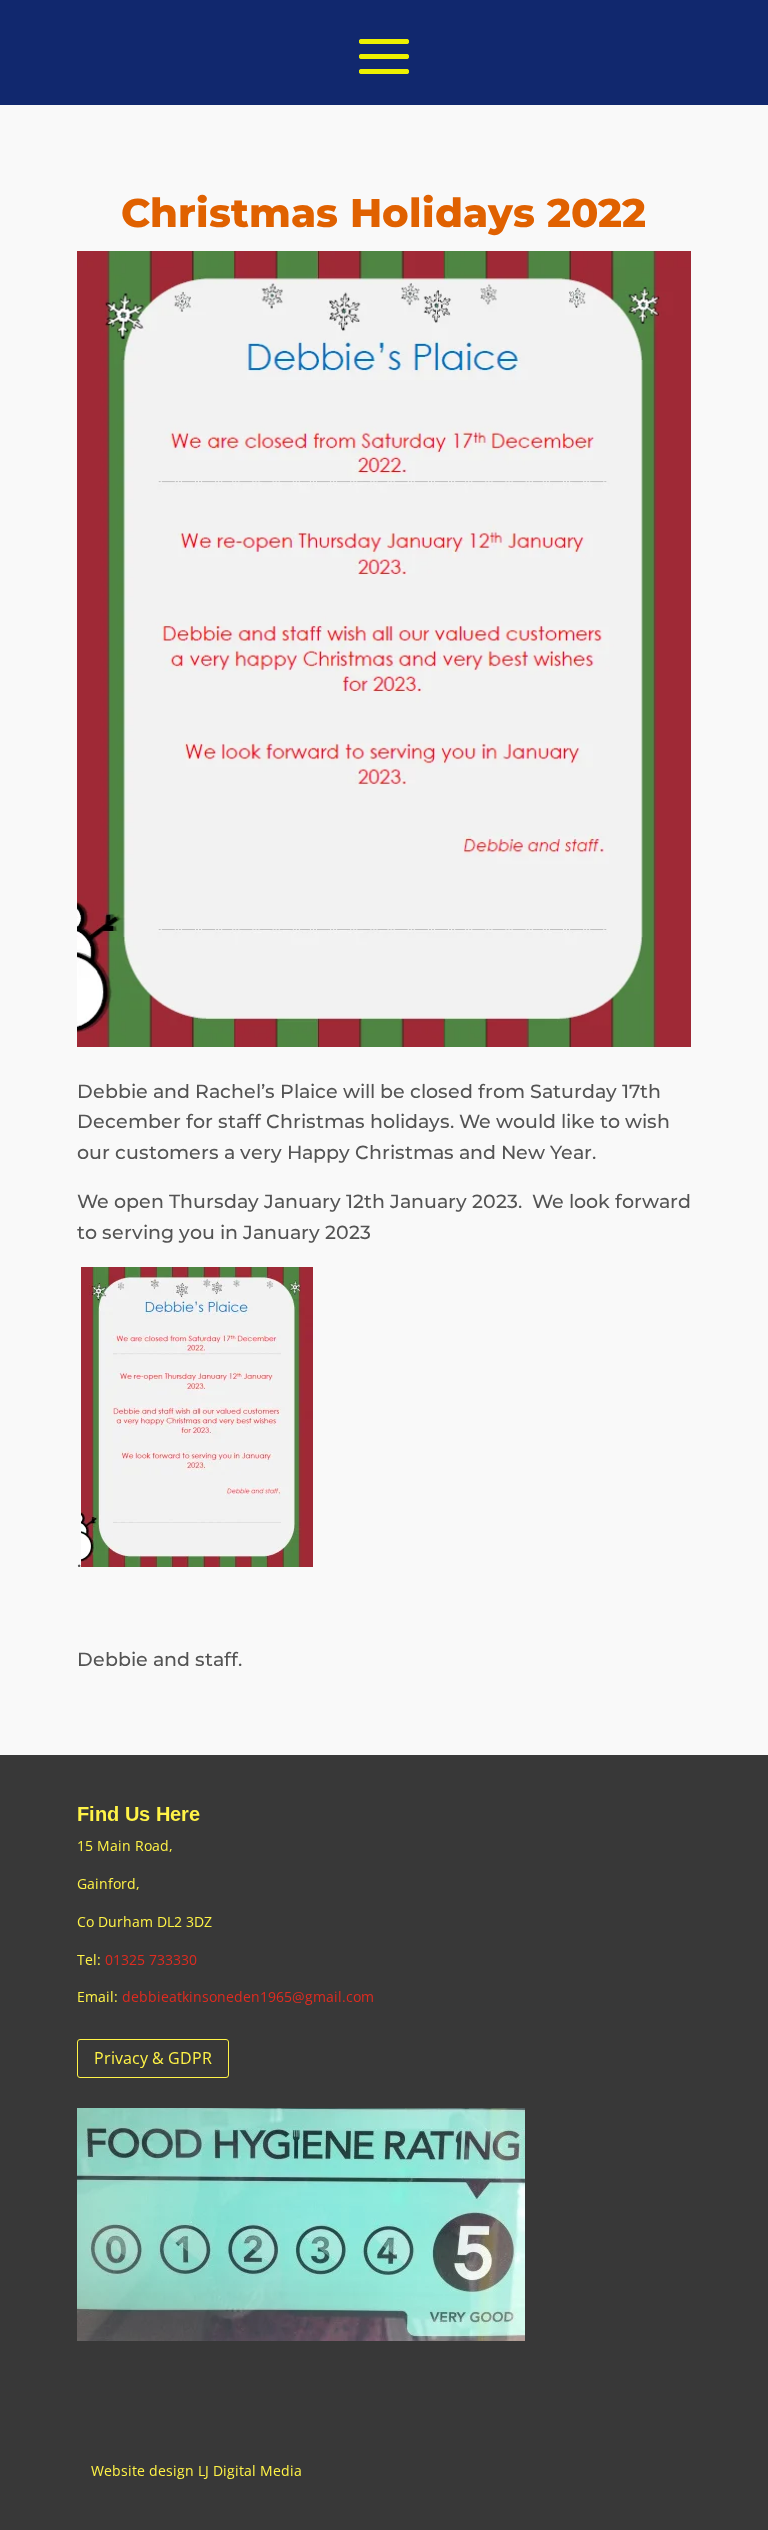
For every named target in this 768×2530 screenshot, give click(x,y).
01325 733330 (151, 1959)
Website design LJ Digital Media (196, 2470)
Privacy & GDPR (153, 2058)
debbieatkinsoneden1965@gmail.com (248, 1996)
